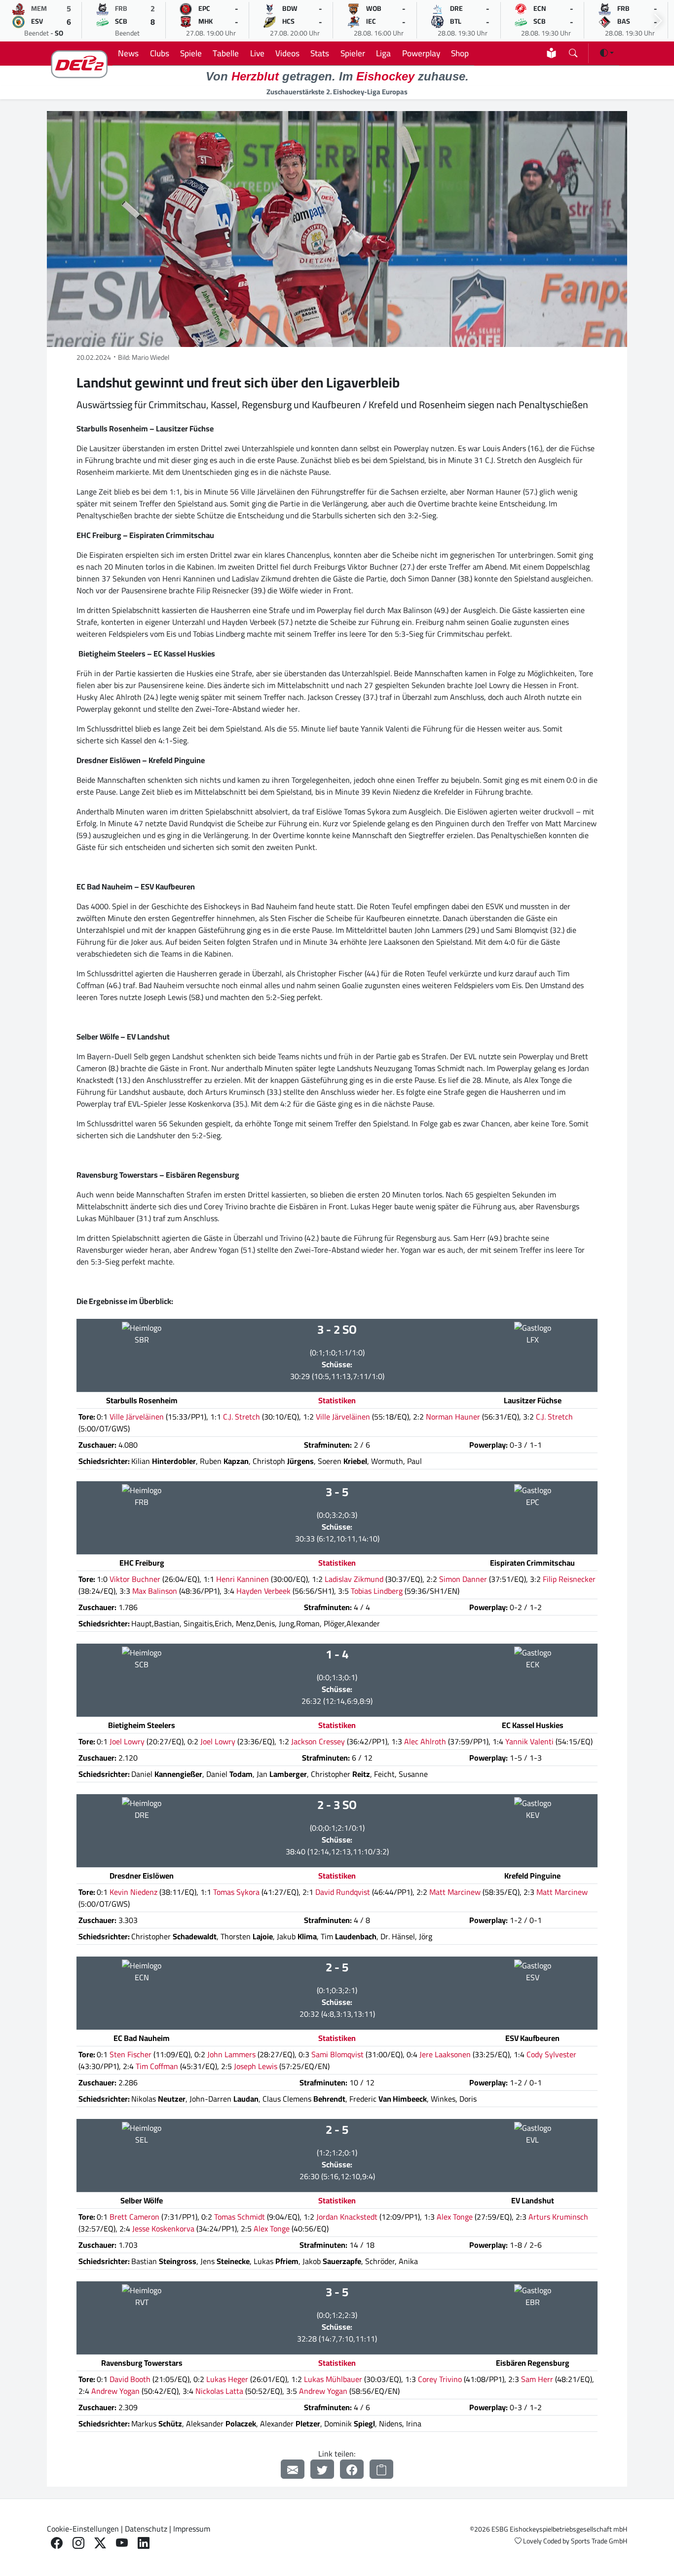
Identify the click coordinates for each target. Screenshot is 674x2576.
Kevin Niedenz (133, 1892)
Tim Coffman (157, 2066)
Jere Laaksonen (445, 2054)
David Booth (130, 2379)
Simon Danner (463, 1579)
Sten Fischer (131, 2054)
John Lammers (231, 2054)
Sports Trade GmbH (599, 2541)
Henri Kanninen (243, 1579)
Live (257, 53)
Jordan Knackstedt (347, 2217)
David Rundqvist (343, 1892)
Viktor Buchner (135, 1579)
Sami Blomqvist (337, 2054)
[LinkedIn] (144, 2543)
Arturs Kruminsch (558, 2217)
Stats (320, 53)
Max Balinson (155, 1591)
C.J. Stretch (242, 1417)
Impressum (192, 2529)
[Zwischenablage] (381, 2469)
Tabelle (226, 53)
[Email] (293, 2469)
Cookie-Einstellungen (83, 2529)
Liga (383, 53)
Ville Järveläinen (137, 1417)
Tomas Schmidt (240, 2217)
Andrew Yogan (115, 2391)
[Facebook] (352, 2469)
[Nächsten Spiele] (658, 21)
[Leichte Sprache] (551, 53)
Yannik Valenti (529, 1741)
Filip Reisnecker (569, 1579)
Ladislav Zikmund (354, 1579)
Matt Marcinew (455, 1892)
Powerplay (421, 53)
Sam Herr (537, 2379)
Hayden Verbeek (263, 1591)
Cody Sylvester (551, 2054)
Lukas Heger (227, 2379)
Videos (287, 53)
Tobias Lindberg (377, 1591)
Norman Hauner (453, 1417)
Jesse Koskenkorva (163, 2229)
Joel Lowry (127, 1741)
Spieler (353, 53)
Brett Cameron (134, 2217)
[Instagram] (78, 2543)
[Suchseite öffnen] (573, 51)
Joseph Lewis (256, 2066)
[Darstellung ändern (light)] (607, 53)
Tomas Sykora (236, 1892)
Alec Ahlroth (425, 1741)
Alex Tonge (455, 2217)
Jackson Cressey (318, 1741)
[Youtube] (122, 2543)
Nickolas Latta (219, 2391)
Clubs (160, 53)
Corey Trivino (440, 2379)
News (128, 53)
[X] (100, 2543)
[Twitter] (322, 2469)
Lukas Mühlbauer (333, 2379)
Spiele (191, 53)
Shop (460, 53)
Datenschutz (146, 2529)
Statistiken (337, 1400)
